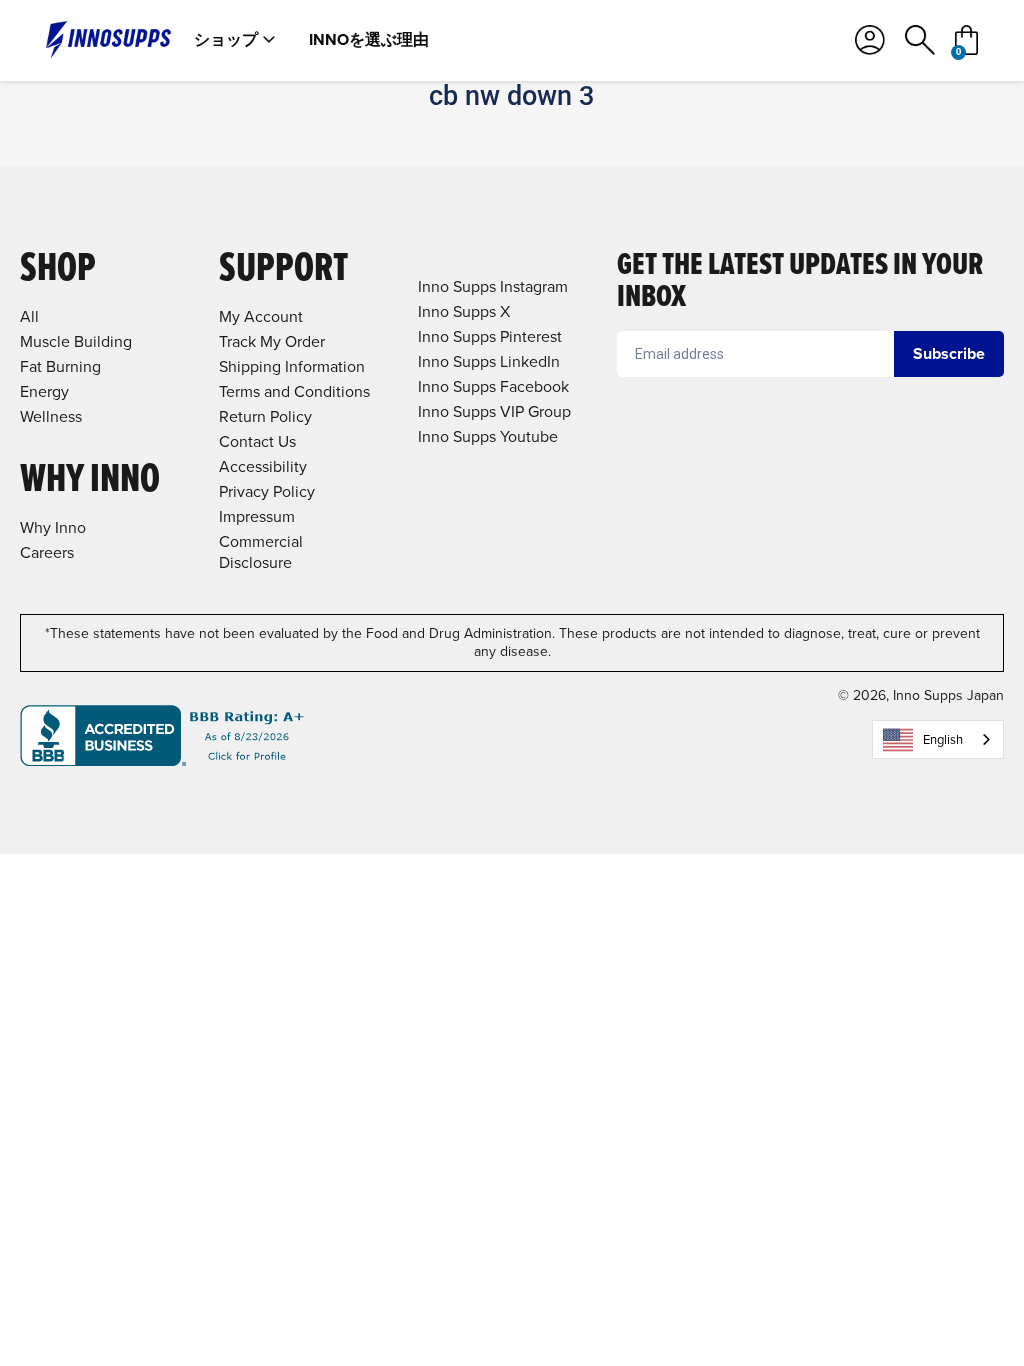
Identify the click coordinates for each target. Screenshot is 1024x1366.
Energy (44, 391)
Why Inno (53, 527)
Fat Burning (60, 366)
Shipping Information (292, 366)
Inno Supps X (464, 311)
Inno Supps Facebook (493, 386)
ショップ (226, 40)
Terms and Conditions (294, 391)
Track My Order (272, 341)
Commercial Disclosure (261, 552)
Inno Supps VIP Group (494, 411)
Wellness (51, 416)
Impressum (257, 516)
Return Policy (265, 416)
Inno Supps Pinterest (490, 336)
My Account (261, 316)
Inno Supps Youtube (488, 436)
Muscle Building (76, 341)
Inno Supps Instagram (493, 286)
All (29, 316)
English (943, 739)
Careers (47, 552)
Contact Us (257, 441)
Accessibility (263, 466)
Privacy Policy (267, 491)
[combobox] (938, 739)
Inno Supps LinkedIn (489, 361)
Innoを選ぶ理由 (369, 40)
